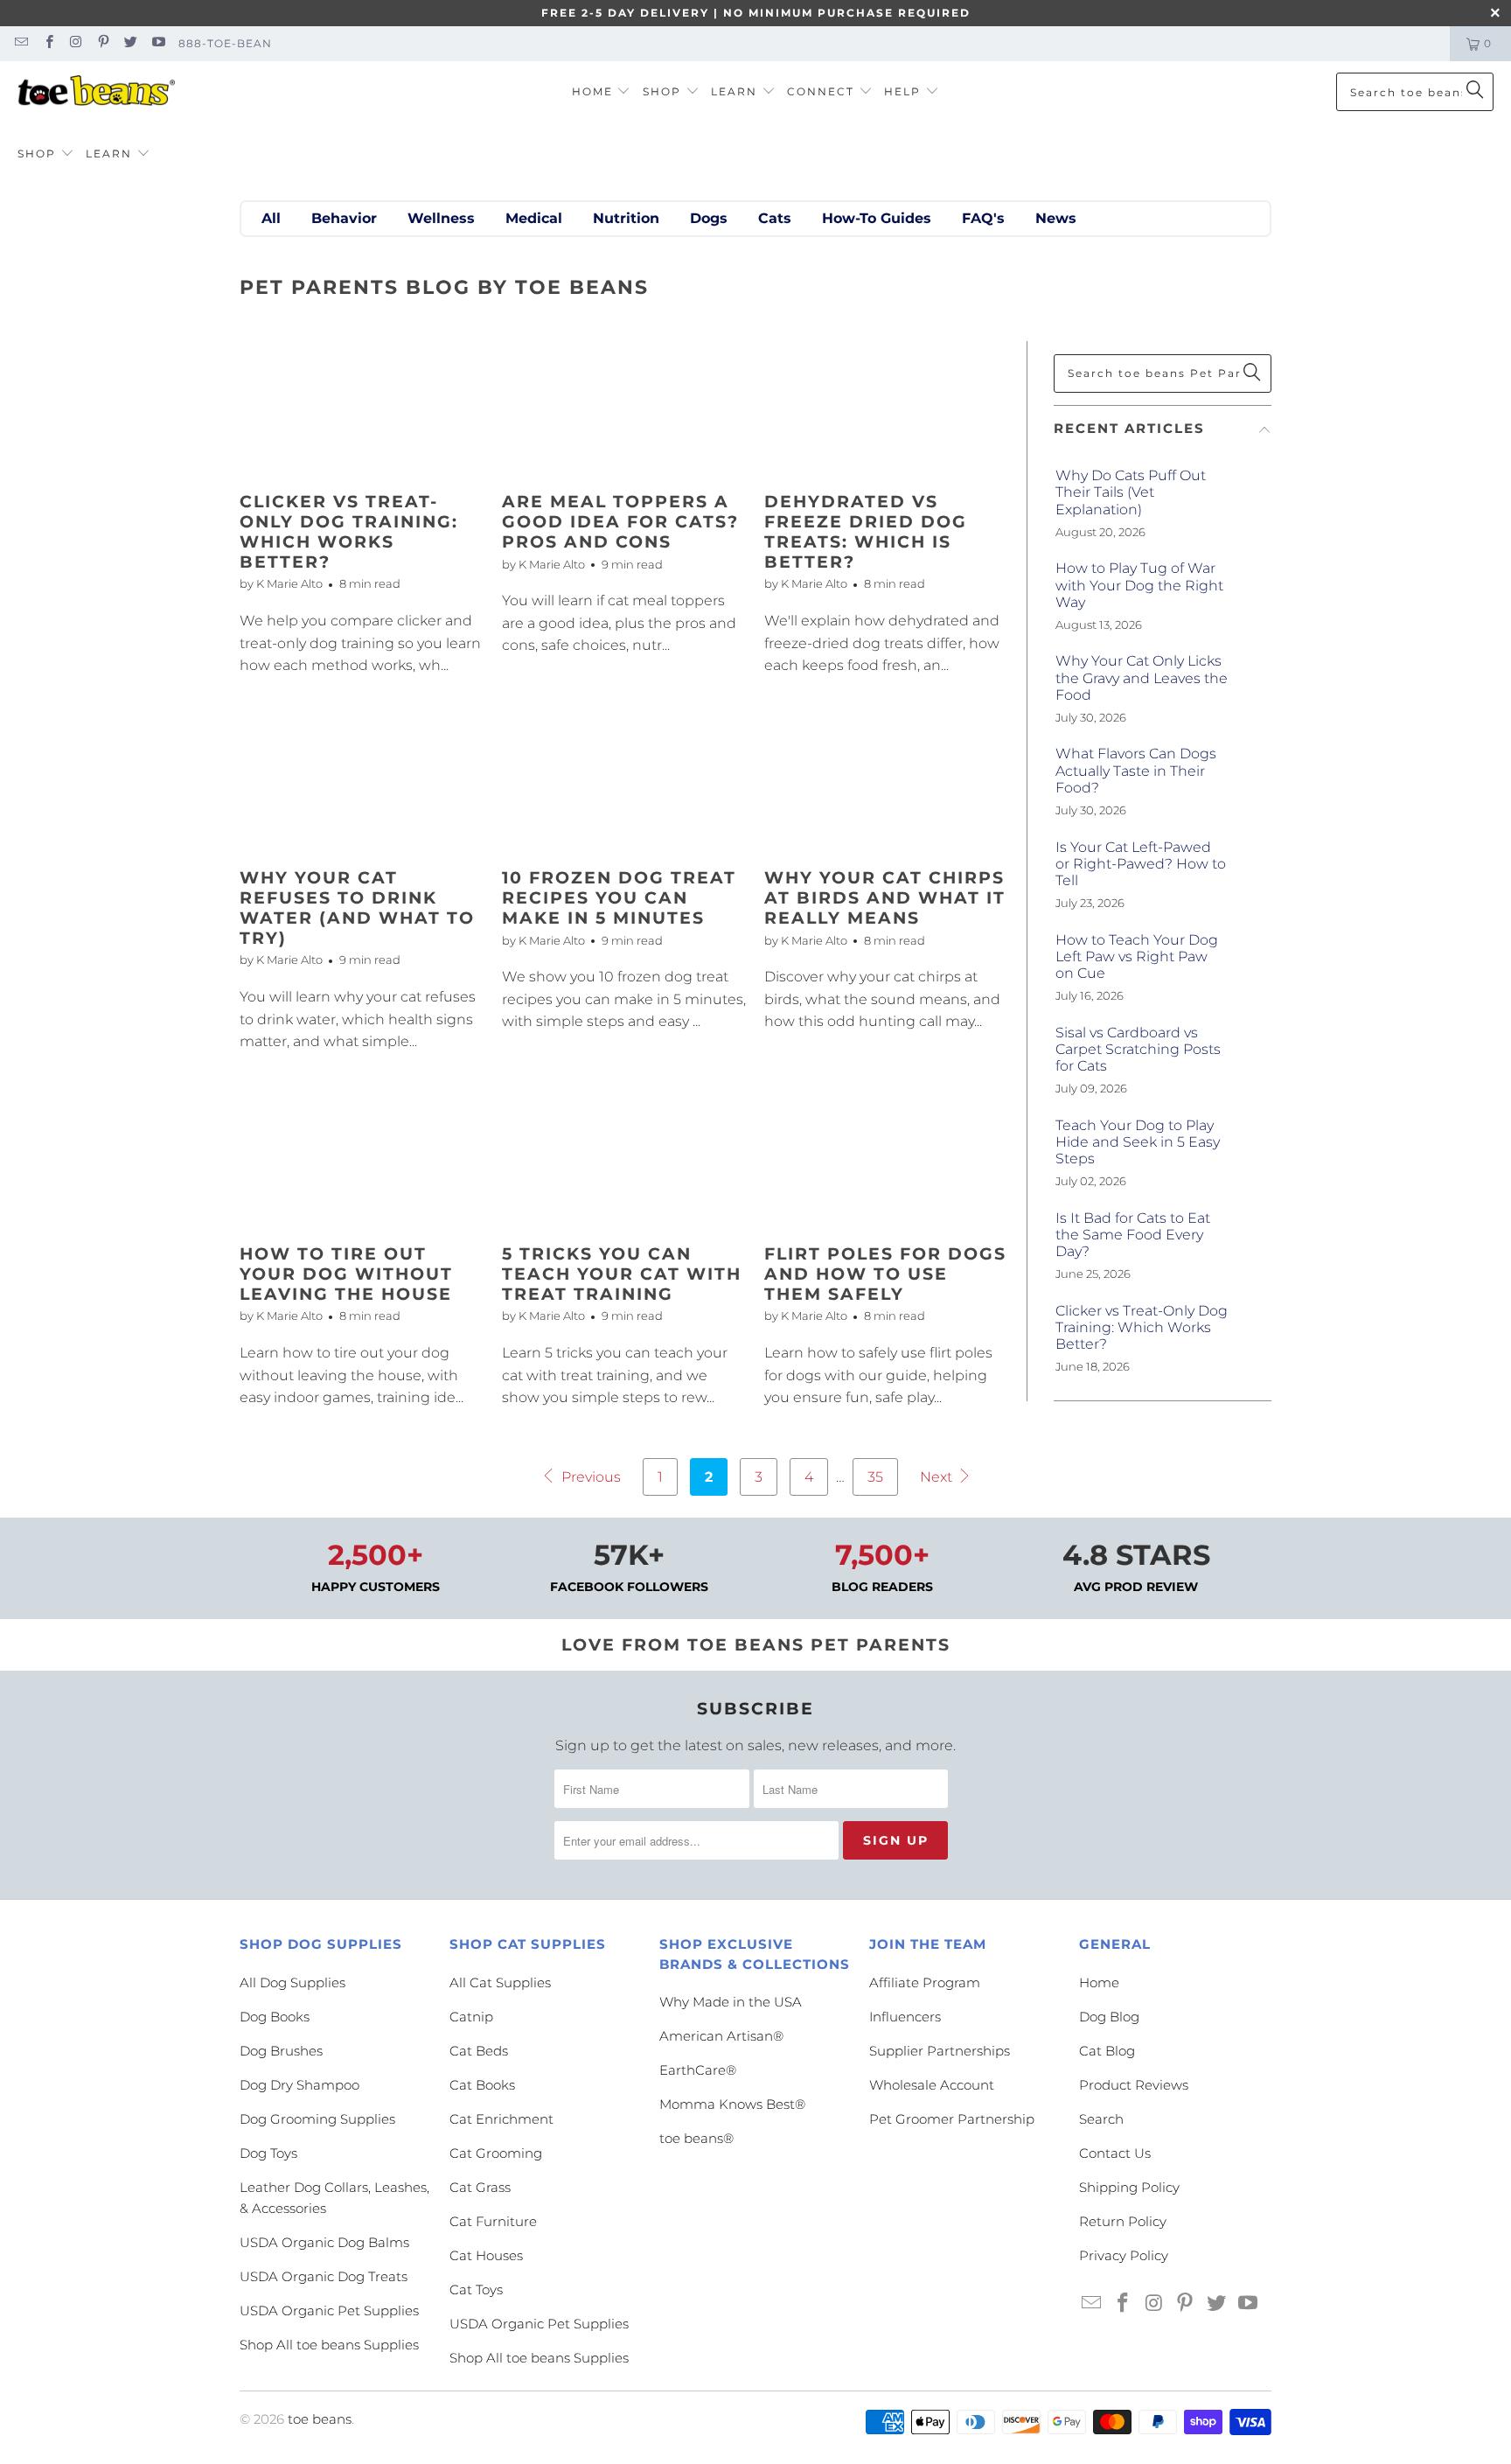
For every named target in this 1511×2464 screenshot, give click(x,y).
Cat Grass (480, 2187)
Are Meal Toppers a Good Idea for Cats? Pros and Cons (620, 522)
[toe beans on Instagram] (76, 43)
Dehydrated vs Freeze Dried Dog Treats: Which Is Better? (866, 531)
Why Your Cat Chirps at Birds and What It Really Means (885, 898)
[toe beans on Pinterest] (103, 43)
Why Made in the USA (731, 2002)
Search (1101, 2119)
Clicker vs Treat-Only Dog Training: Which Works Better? (349, 531)
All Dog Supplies (292, 1982)
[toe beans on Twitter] (130, 43)
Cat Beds (479, 2051)
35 (875, 1477)
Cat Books (482, 2085)
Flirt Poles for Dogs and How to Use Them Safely (885, 1274)
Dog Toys (268, 2153)
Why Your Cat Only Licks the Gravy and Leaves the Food (1142, 677)
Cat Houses (486, 2255)
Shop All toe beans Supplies (329, 2345)
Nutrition (626, 218)
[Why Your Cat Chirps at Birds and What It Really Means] (887, 786)
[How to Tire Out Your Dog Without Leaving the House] (362, 1162)
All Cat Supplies (500, 1982)
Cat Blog (1107, 2051)
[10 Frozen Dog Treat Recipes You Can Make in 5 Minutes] (624, 786)
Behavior (344, 218)
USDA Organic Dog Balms (324, 2242)
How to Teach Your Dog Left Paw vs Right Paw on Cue (1137, 956)
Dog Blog (1109, 2017)
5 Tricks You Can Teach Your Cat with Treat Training (622, 1274)
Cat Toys (476, 2289)
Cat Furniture (493, 2221)
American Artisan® (721, 2036)
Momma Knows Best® (732, 2104)
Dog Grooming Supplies (317, 2119)
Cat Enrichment (501, 2119)
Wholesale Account (932, 2085)
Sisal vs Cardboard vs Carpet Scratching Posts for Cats (1138, 1049)
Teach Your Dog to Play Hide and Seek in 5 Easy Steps (1138, 1142)
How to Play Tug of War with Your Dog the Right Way (1139, 585)
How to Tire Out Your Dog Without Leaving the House (346, 1274)
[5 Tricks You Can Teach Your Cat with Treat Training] (624, 1162)
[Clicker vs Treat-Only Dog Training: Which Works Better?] (362, 410)
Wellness (441, 218)
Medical (534, 218)
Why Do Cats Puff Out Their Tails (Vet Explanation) (1131, 492)
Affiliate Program (925, 1982)
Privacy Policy (1124, 2255)
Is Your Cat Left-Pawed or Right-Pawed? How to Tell (1141, 864)
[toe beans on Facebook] (48, 43)
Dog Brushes (281, 2051)
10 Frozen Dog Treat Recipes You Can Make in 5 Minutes (619, 898)
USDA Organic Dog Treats (324, 2276)
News (1056, 218)
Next (938, 1477)
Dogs (709, 218)
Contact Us (1115, 2153)
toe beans (320, 2419)
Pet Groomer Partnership (952, 2119)
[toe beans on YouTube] (157, 43)
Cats (775, 218)
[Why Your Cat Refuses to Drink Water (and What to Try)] (362, 786)
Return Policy (1123, 2221)
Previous (589, 1477)
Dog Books (275, 2017)
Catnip (471, 2017)
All (271, 218)
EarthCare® (698, 2070)
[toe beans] (96, 92)
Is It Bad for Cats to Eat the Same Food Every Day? (1133, 1235)
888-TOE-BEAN (225, 43)
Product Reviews (1134, 2085)
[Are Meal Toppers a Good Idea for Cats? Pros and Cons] (624, 410)
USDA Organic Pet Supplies (329, 2310)
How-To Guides (877, 218)
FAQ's (983, 218)
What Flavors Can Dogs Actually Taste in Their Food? (1136, 770)
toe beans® (696, 2138)
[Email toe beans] (21, 43)
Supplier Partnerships (940, 2051)
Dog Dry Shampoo (299, 2085)
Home (1099, 1982)
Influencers (905, 2017)
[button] (602, 92)
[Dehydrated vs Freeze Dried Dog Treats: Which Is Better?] (887, 410)
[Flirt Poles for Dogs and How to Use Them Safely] (887, 1162)
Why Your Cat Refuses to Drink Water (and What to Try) (357, 907)
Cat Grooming (496, 2153)
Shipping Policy (1129, 2187)
